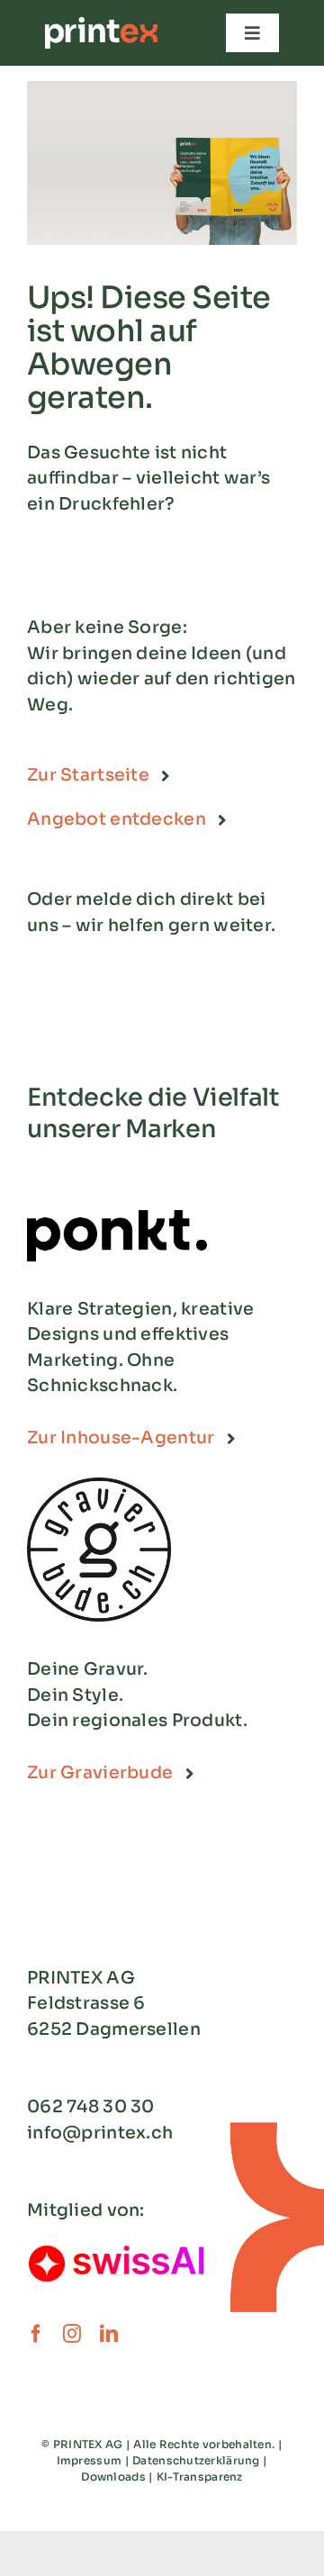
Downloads (113, 2477)
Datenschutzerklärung (196, 2460)
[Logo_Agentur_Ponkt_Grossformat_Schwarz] (117, 1218)
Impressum (90, 2460)
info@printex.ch (100, 2133)
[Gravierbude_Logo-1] (99, 1486)
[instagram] (72, 2334)
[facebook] (36, 2334)
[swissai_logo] (117, 2249)
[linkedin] (109, 2334)
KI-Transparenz (200, 2477)
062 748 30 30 (91, 2107)
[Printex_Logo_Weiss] (101, 25)
